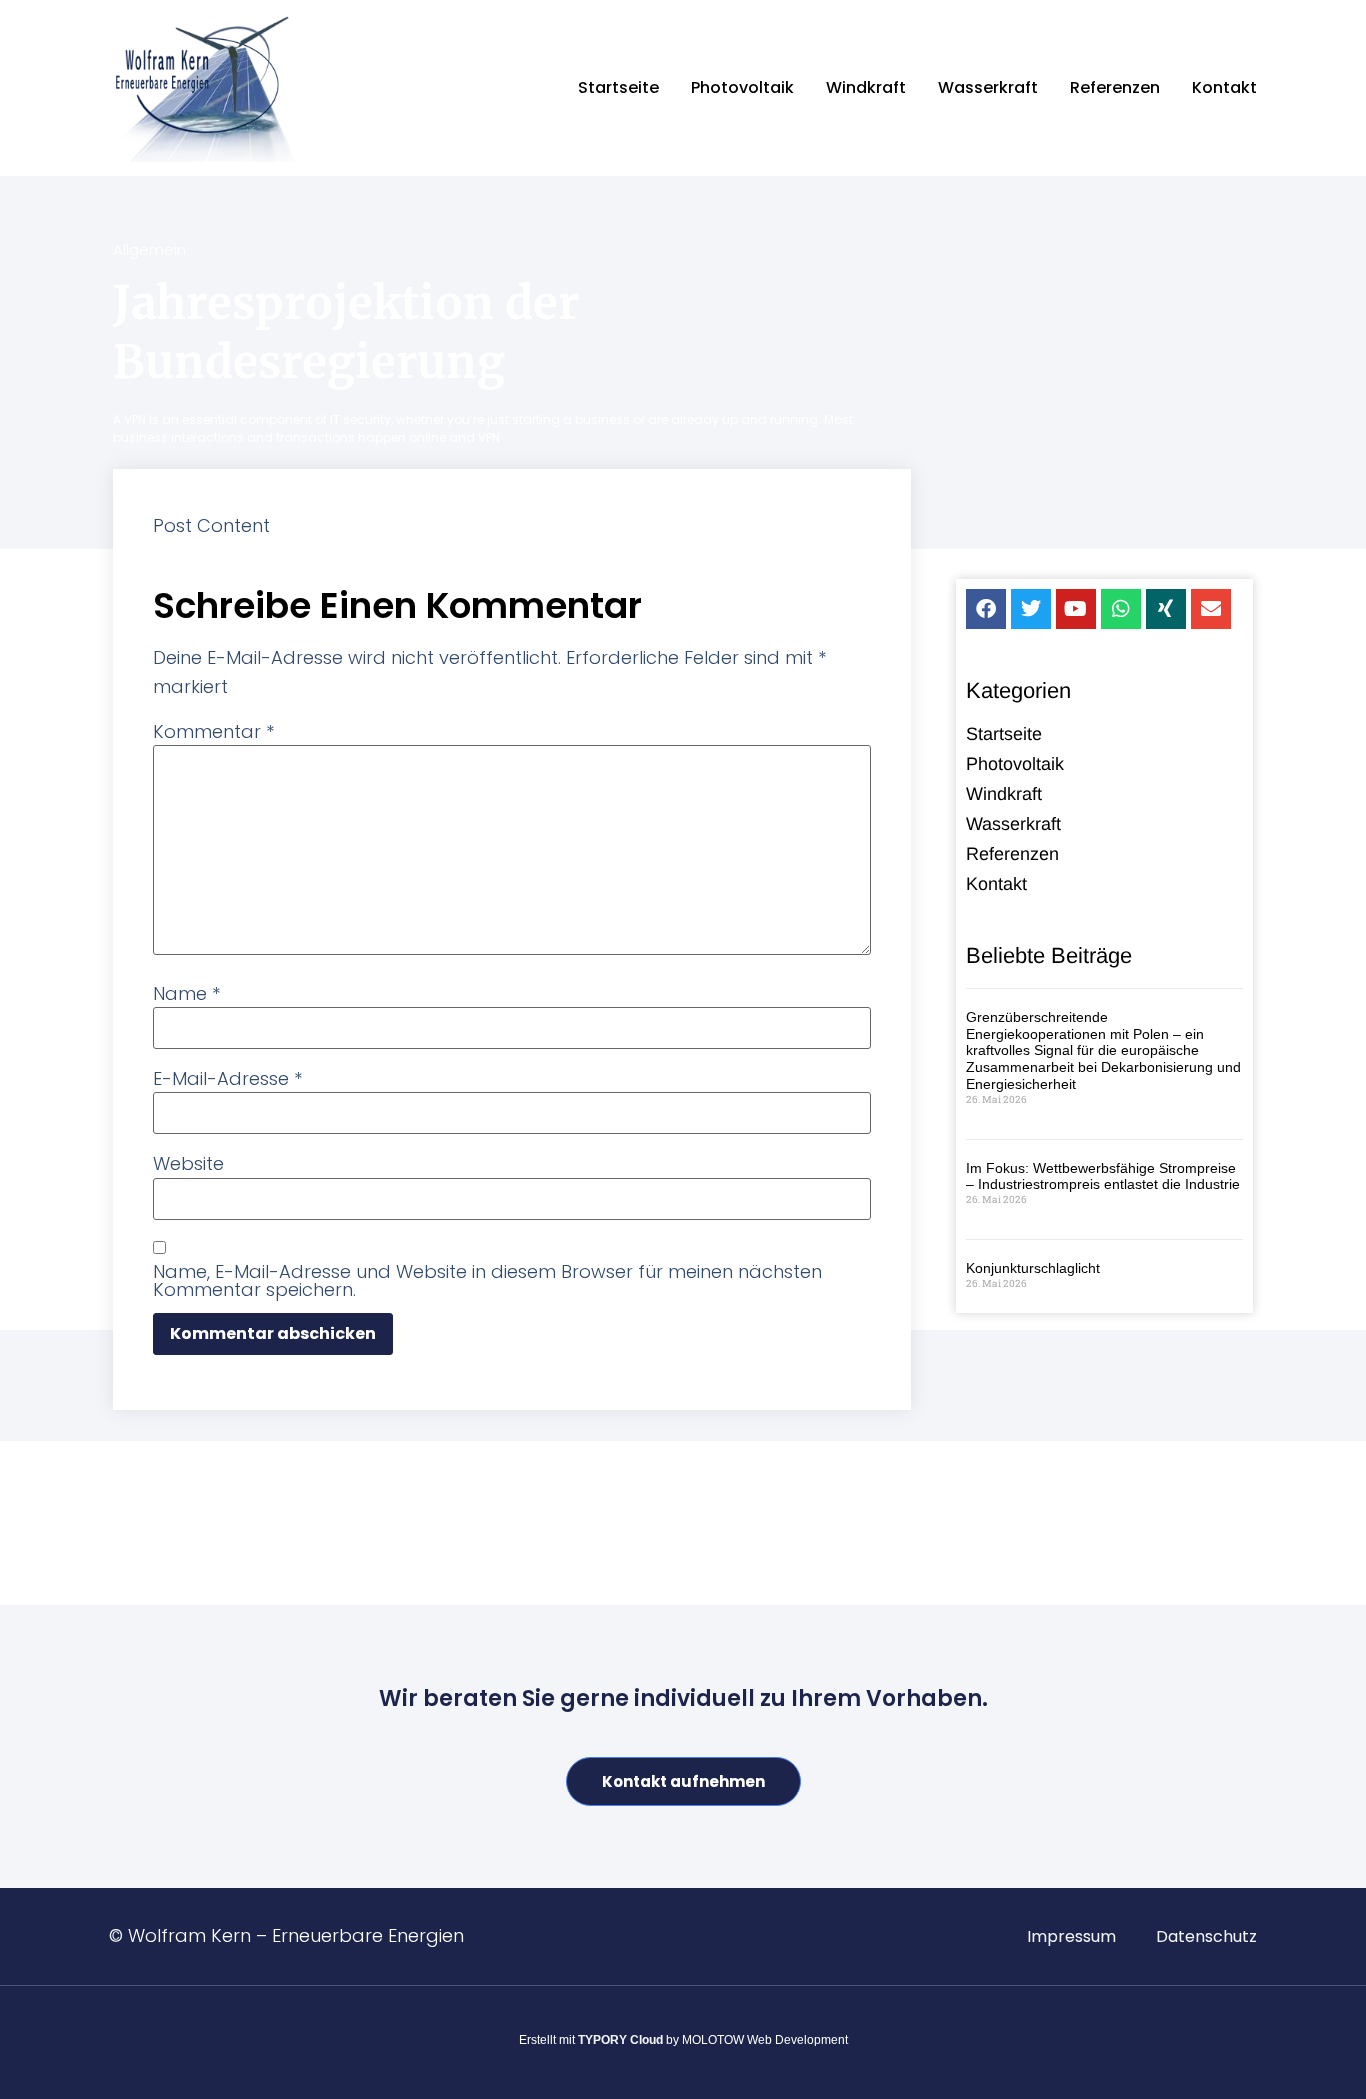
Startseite (618, 87)
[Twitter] (1031, 609)
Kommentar (213, 732)
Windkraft (866, 87)
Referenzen (1115, 87)
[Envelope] (1211, 609)
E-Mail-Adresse (227, 1079)
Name (186, 994)
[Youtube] (1076, 609)
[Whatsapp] (1121, 609)
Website (188, 1164)
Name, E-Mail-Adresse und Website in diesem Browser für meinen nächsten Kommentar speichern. (487, 1281)
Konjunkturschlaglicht (1033, 1268)
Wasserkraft (988, 87)
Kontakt (1224, 87)
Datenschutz (1206, 1936)
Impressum (1071, 1936)
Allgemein (149, 249)
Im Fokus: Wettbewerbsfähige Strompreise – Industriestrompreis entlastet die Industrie (1103, 1176)
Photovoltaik (742, 87)
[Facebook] (986, 609)
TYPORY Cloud (620, 2040)
